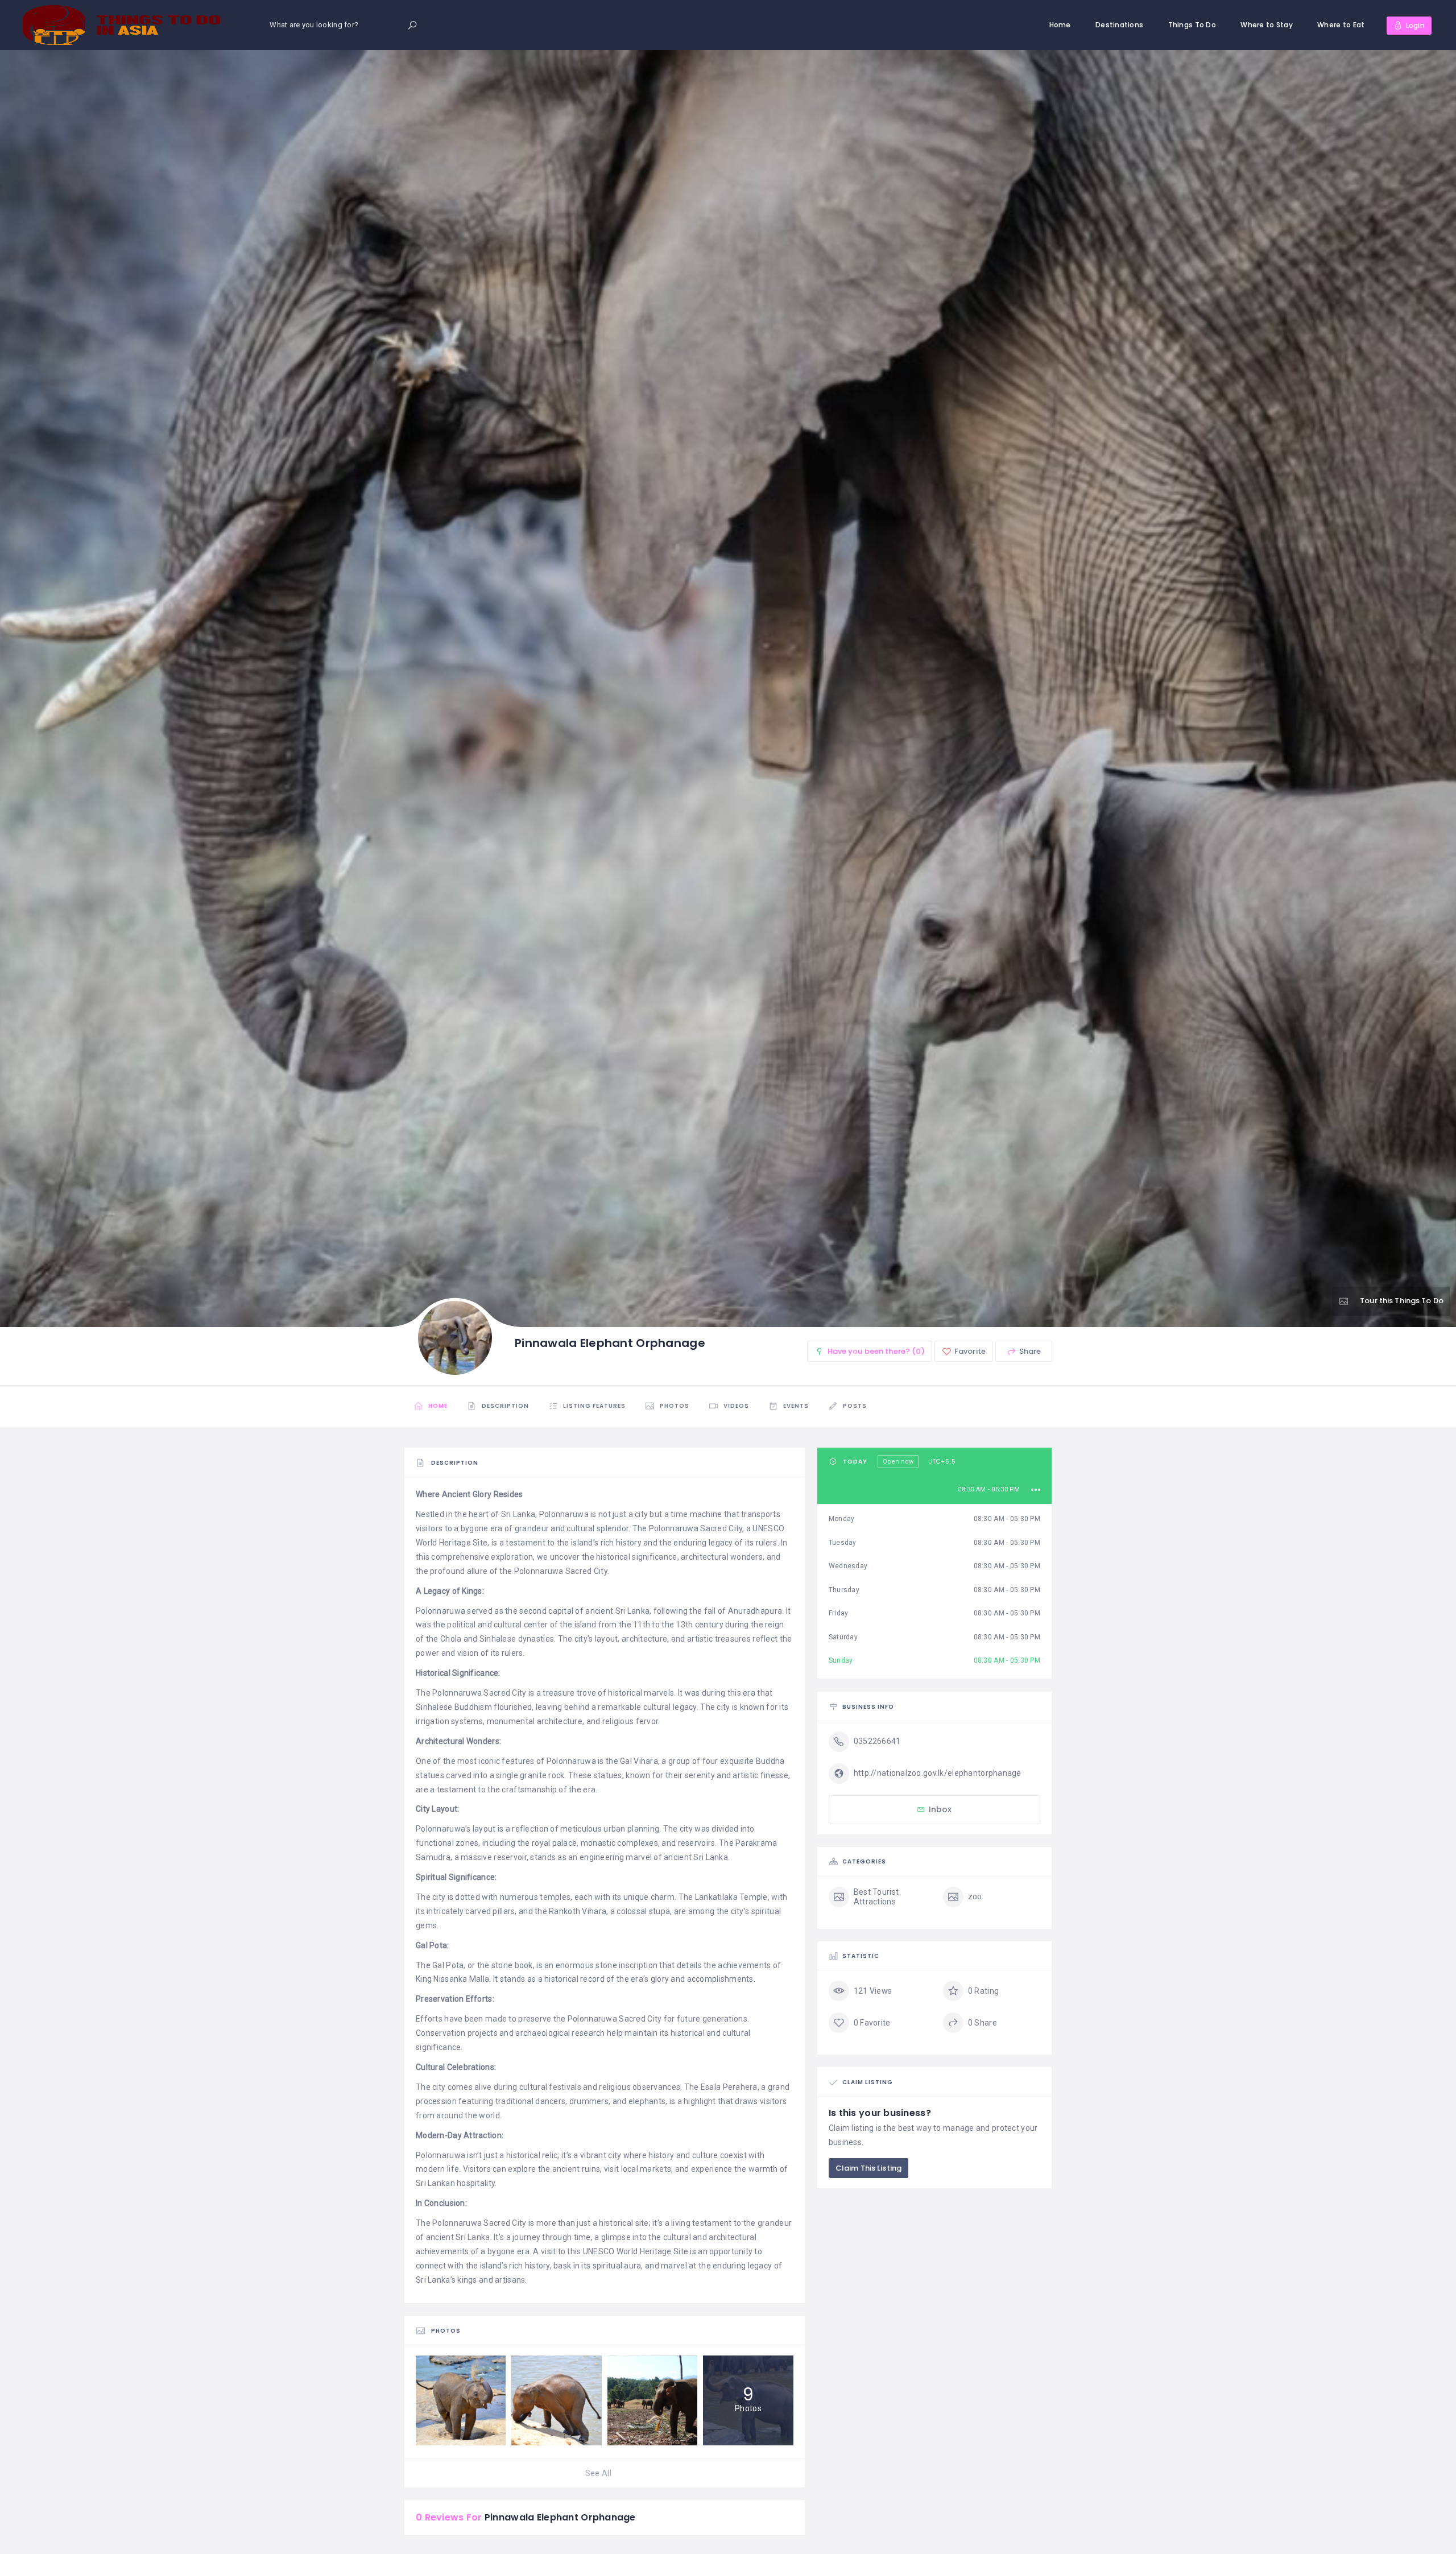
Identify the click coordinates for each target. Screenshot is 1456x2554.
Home (1060, 25)
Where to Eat (1341, 25)
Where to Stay (1267, 25)
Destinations (1119, 25)
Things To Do (1192, 25)
